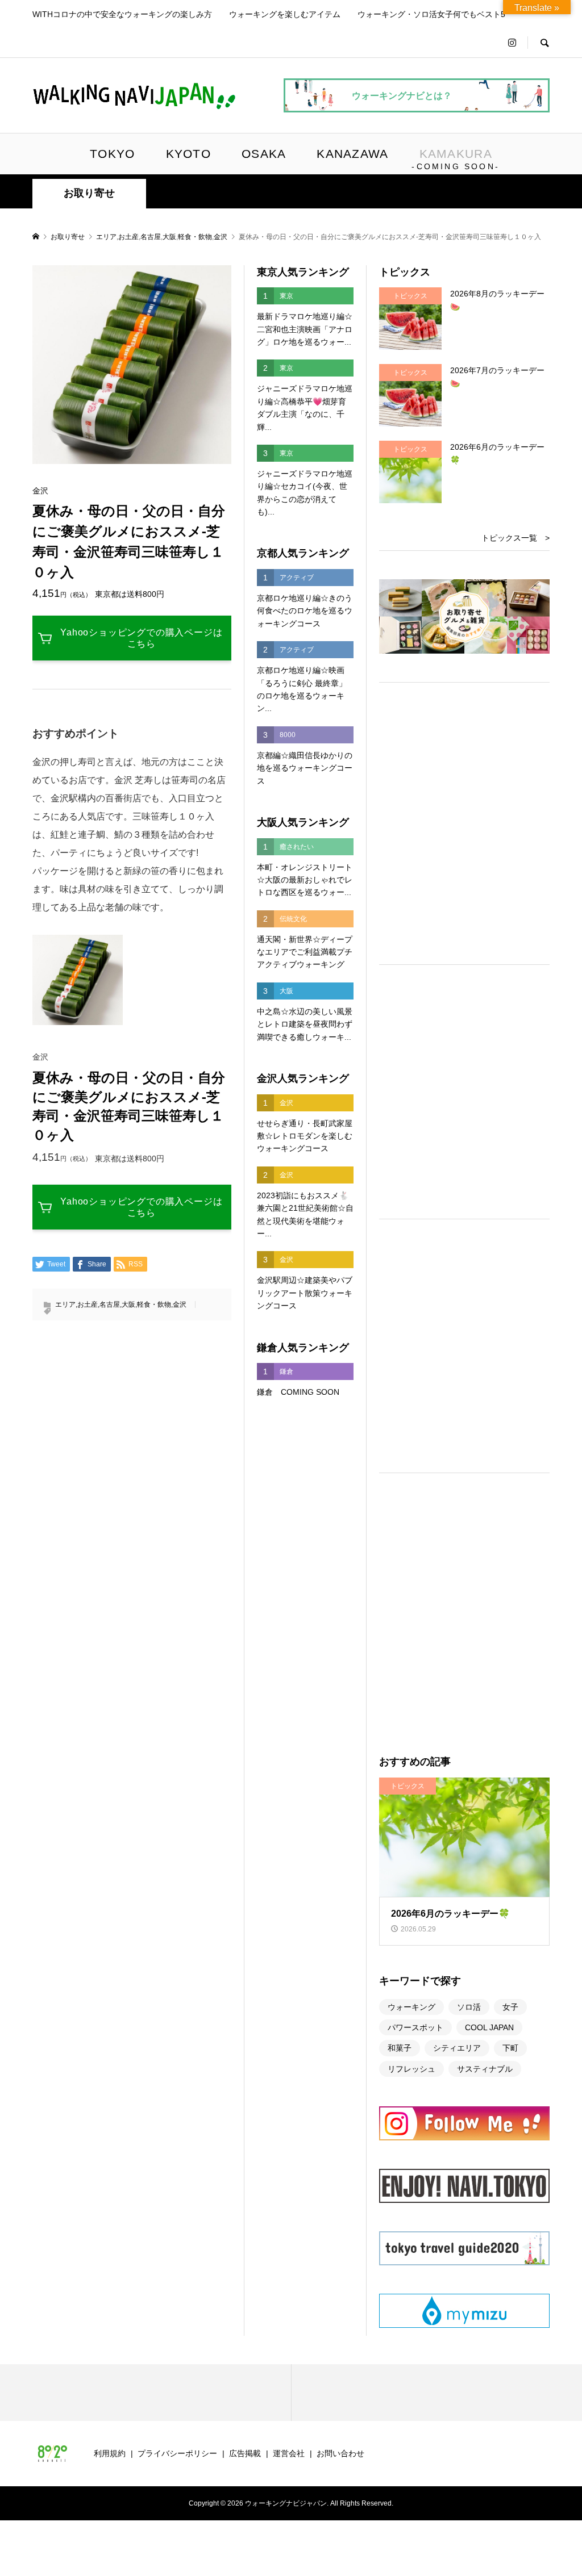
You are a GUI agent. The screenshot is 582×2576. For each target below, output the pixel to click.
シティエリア (457, 2048)
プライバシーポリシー (177, 2453)
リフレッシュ (411, 2069)
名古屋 (151, 237)
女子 (510, 2007)
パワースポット (415, 2027)
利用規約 (110, 2453)
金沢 (221, 237)
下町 (510, 2048)
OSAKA (264, 154)
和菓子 (400, 2048)
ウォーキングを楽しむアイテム (285, 14)
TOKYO (112, 154)
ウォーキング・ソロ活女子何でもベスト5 (431, 14)
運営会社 (289, 2453)
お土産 (128, 237)
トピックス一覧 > (516, 538)
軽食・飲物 (195, 237)
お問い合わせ (340, 2453)
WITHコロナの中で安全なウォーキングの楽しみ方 (122, 14)
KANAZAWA (352, 154)
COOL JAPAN (489, 2027)
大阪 (169, 237)
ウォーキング (411, 2007)
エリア (106, 237)
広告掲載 (245, 2453)
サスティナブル (485, 2069)
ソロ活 (469, 2007)
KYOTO (188, 154)
